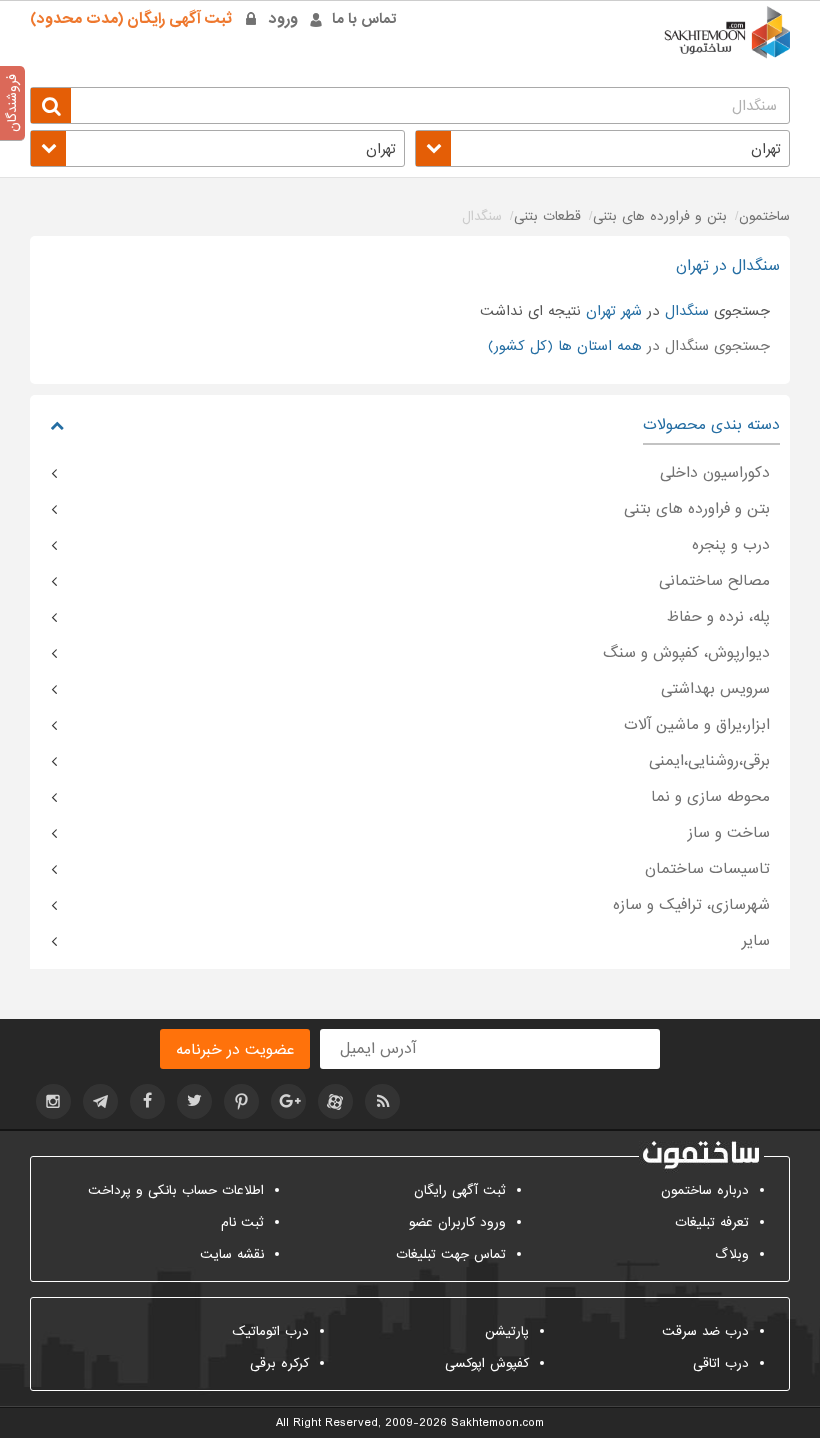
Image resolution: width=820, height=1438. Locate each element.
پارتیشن (507, 1331)
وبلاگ (732, 1254)
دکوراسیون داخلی (715, 473)
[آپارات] (335, 1101)
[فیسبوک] (147, 1101)
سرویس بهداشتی (715, 689)
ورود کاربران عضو (457, 1222)
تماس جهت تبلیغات (451, 1254)
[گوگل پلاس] (288, 1101)
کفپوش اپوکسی (487, 1363)
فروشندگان (12, 103)
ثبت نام (242, 1222)
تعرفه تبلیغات (712, 1222)
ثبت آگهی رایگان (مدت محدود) (131, 19)
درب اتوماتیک (270, 1331)
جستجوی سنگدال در (629, 346)
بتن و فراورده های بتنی (697, 509)
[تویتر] (194, 1101)
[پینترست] (241, 1101)
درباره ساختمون (705, 1190)
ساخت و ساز (729, 833)
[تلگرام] (100, 1101)
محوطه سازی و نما (710, 797)
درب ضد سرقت (705, 1331)
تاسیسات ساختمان (707, 869)
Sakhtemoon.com (497, 1423)
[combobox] (602, 148)
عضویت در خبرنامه (235, 1050)
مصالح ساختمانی (714, 581)
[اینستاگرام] (53, 1101)
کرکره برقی (279, 1363)
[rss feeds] (382, 1101)
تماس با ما (364, 19)
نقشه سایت (232, 1254)
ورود (283, 19)
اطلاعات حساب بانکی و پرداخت (176, 1190)
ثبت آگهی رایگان (460, 1190)
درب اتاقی (721, 1363)
